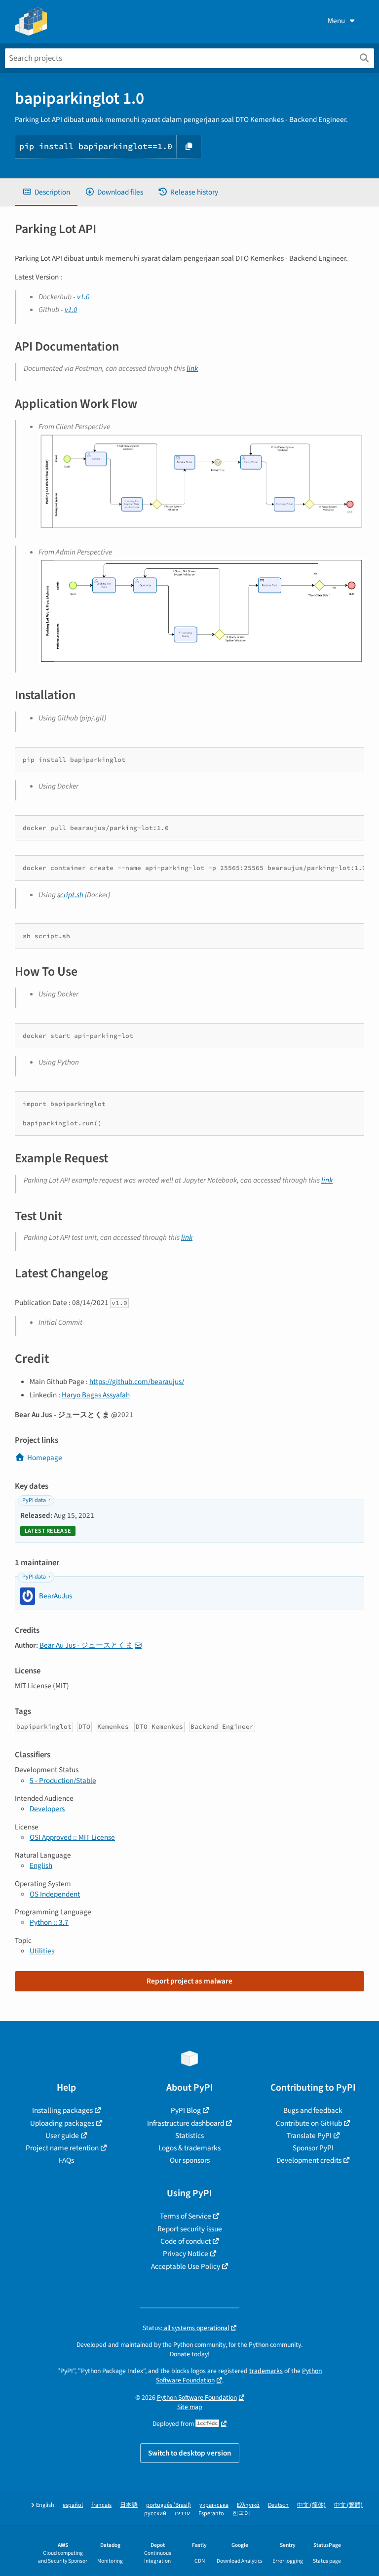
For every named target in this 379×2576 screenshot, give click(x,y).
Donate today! (190, 2354)
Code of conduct (186, 2241)
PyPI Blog (186, 2110)
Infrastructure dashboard (186, 2123)
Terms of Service (186, 2216)
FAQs (66, 2160)
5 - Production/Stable (63, 1781)
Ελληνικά (248, 2505)
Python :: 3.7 (49, 1922)
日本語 (129, 2505)
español (73, 2505)
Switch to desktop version (190, 2453)
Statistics (189, 2136)
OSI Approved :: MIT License (72, 1837)
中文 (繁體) (348, 2505)
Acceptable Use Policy (186, 2266)
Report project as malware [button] (189, 1981)
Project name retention (62, 2148)
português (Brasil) (169, 2505)
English (41, 1865)
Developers (47, 1809)
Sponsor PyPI (313, 2148)
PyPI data (34, 1500)
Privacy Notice (186, 2254)
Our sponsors (190, 2160)
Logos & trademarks (189, 2148)
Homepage (45, 1458)
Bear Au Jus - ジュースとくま (86, 1645)
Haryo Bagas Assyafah (96, 1395)
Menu (336, 21)
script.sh (70, 895)
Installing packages (62, 2110)
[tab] (46, 192)
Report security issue (190, 2229)
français (101, 2505)
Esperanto (211, 2514)
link (192, 368)
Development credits (309, 2160)
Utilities (42, 1951)
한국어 (241, 2514)
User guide (62, 2136)
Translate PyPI (309, 2136)
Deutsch (278, 2505)
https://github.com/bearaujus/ (137, 1382)
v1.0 (83, 297)
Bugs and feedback (313, 2110)
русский (155, 2514)
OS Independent (55, 1894)
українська (214, 2505)
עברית (182, 2514)
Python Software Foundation (197, 2398)
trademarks (266, 2371)
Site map (190, 2407)
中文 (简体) (311, 2505)
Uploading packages (62, 2123)
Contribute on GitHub (309, 2123)
